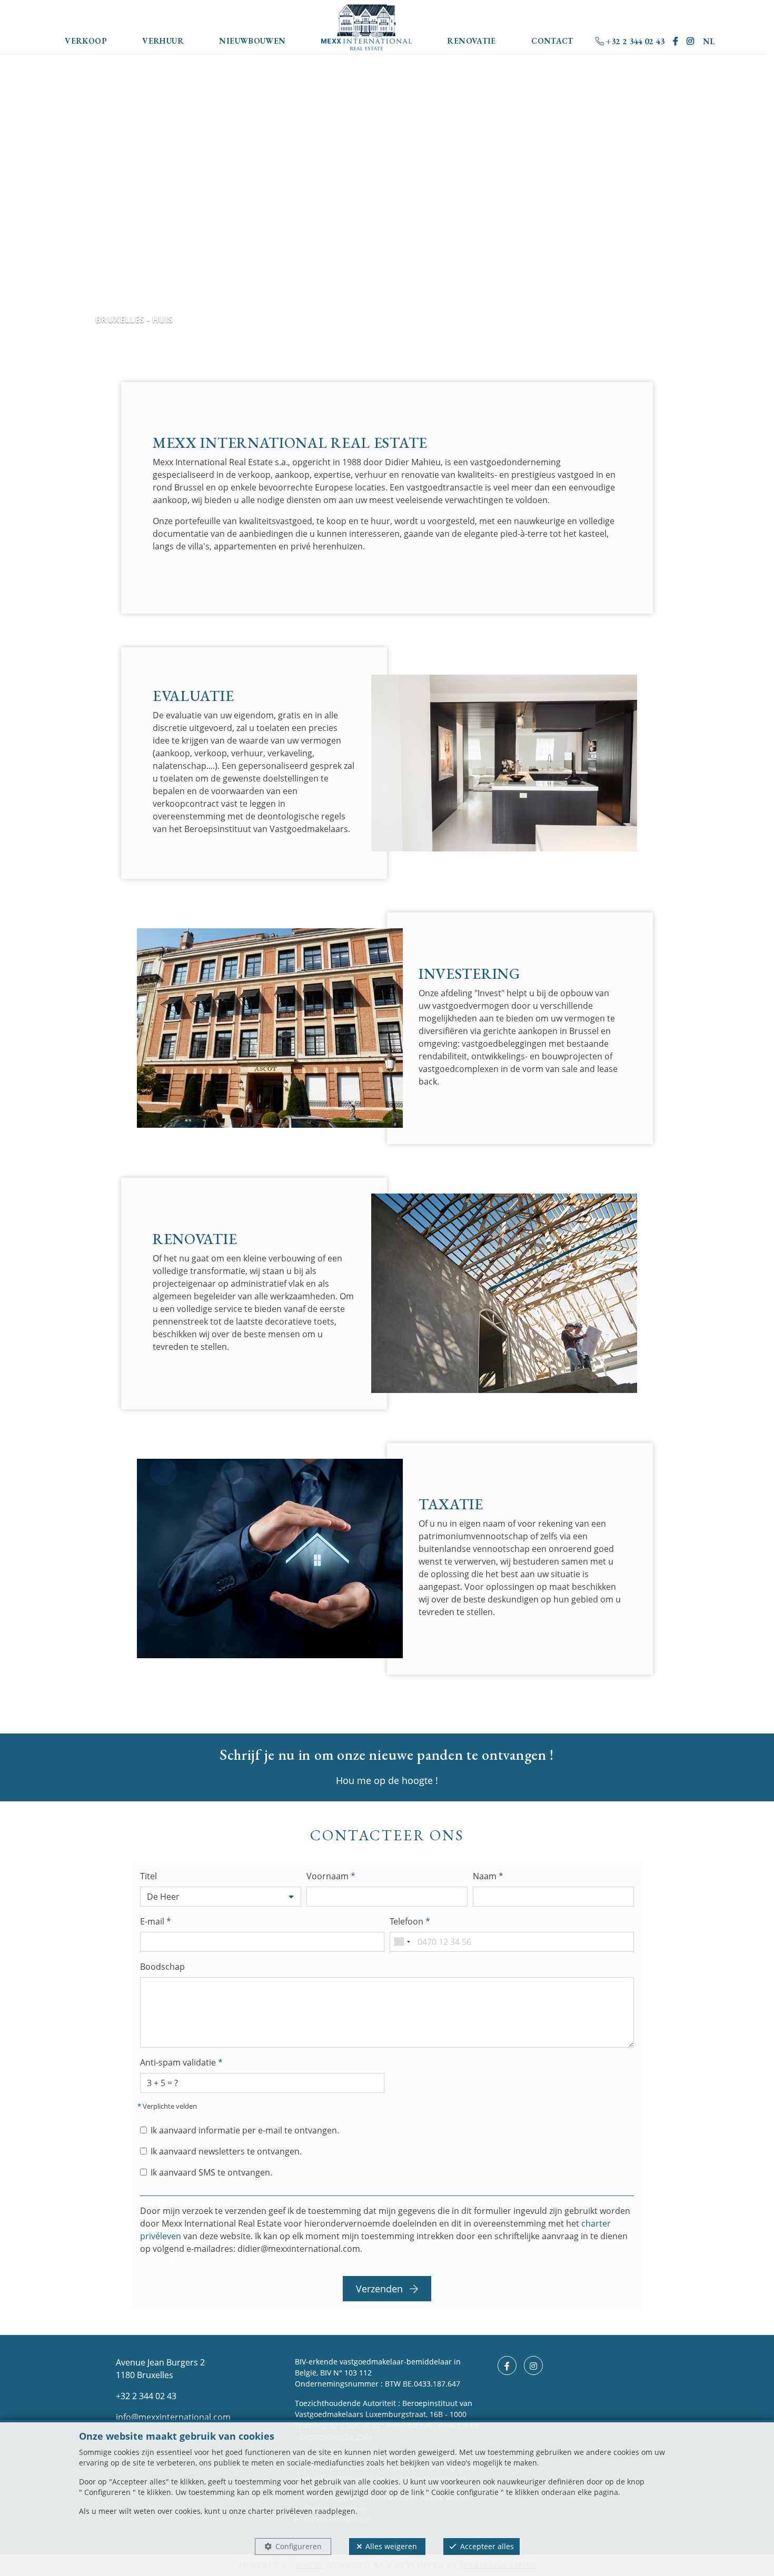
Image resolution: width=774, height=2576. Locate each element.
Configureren (299, 2546)
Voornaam (331, 1876)
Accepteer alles (487, 2546)
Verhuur (163, 41)
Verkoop (86, 41)
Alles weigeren (391, 2546)
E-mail (156, 1921)
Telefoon (410, 1921)
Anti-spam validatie (181, 2062)
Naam (488, 1876)
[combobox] (402, 1942)
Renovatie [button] (471, 41)
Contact (552, 41)
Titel (148, 1876)
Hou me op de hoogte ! (387, 1780)
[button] (221, 1897)
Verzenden (381, 2289)
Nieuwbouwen (252, 41)
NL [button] (709, 41)
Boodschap (162, 1967)
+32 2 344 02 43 (634, 41)
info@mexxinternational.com (173, 2417)
